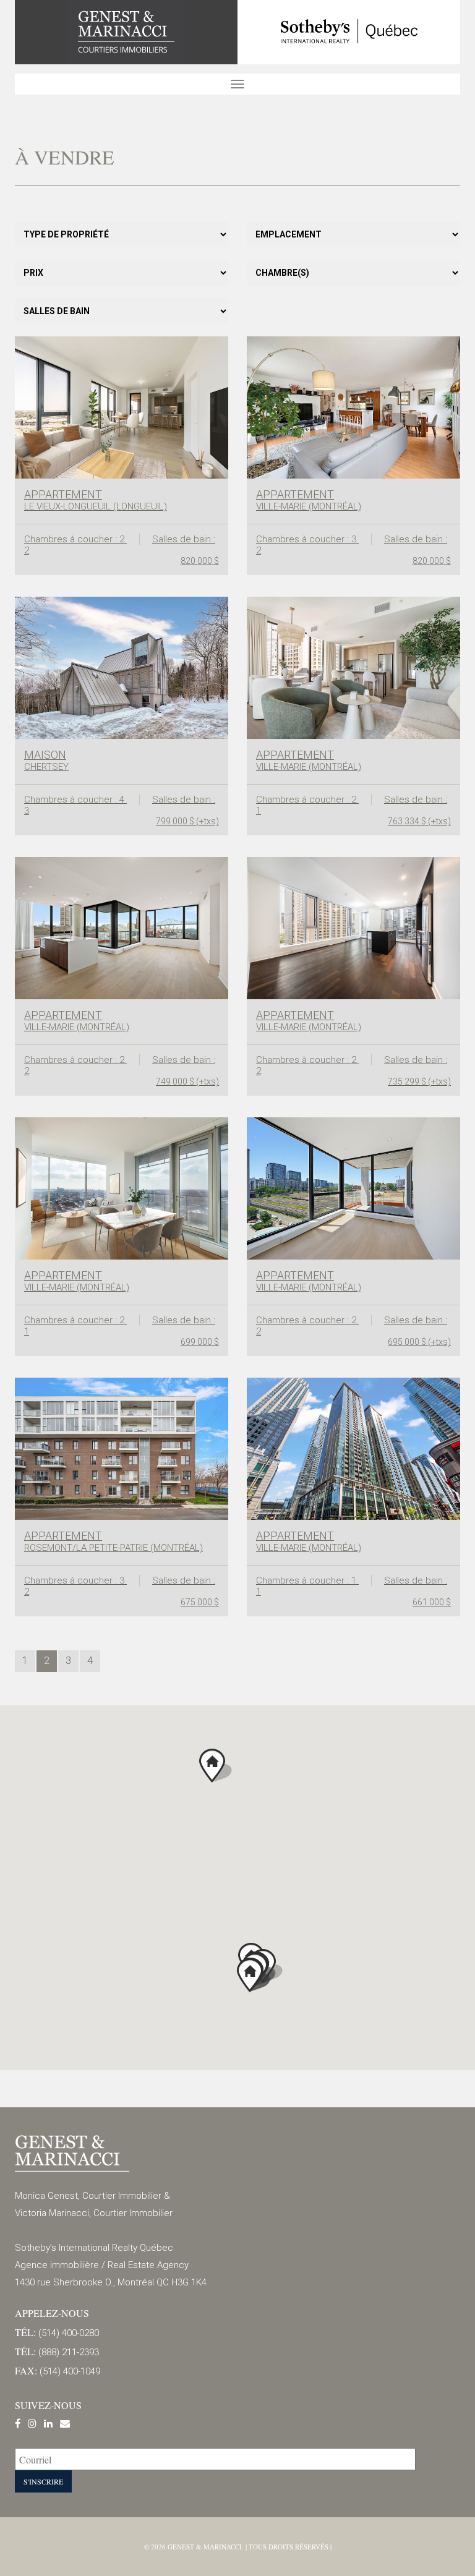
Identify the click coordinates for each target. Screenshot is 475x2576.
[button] (216, 1766)
